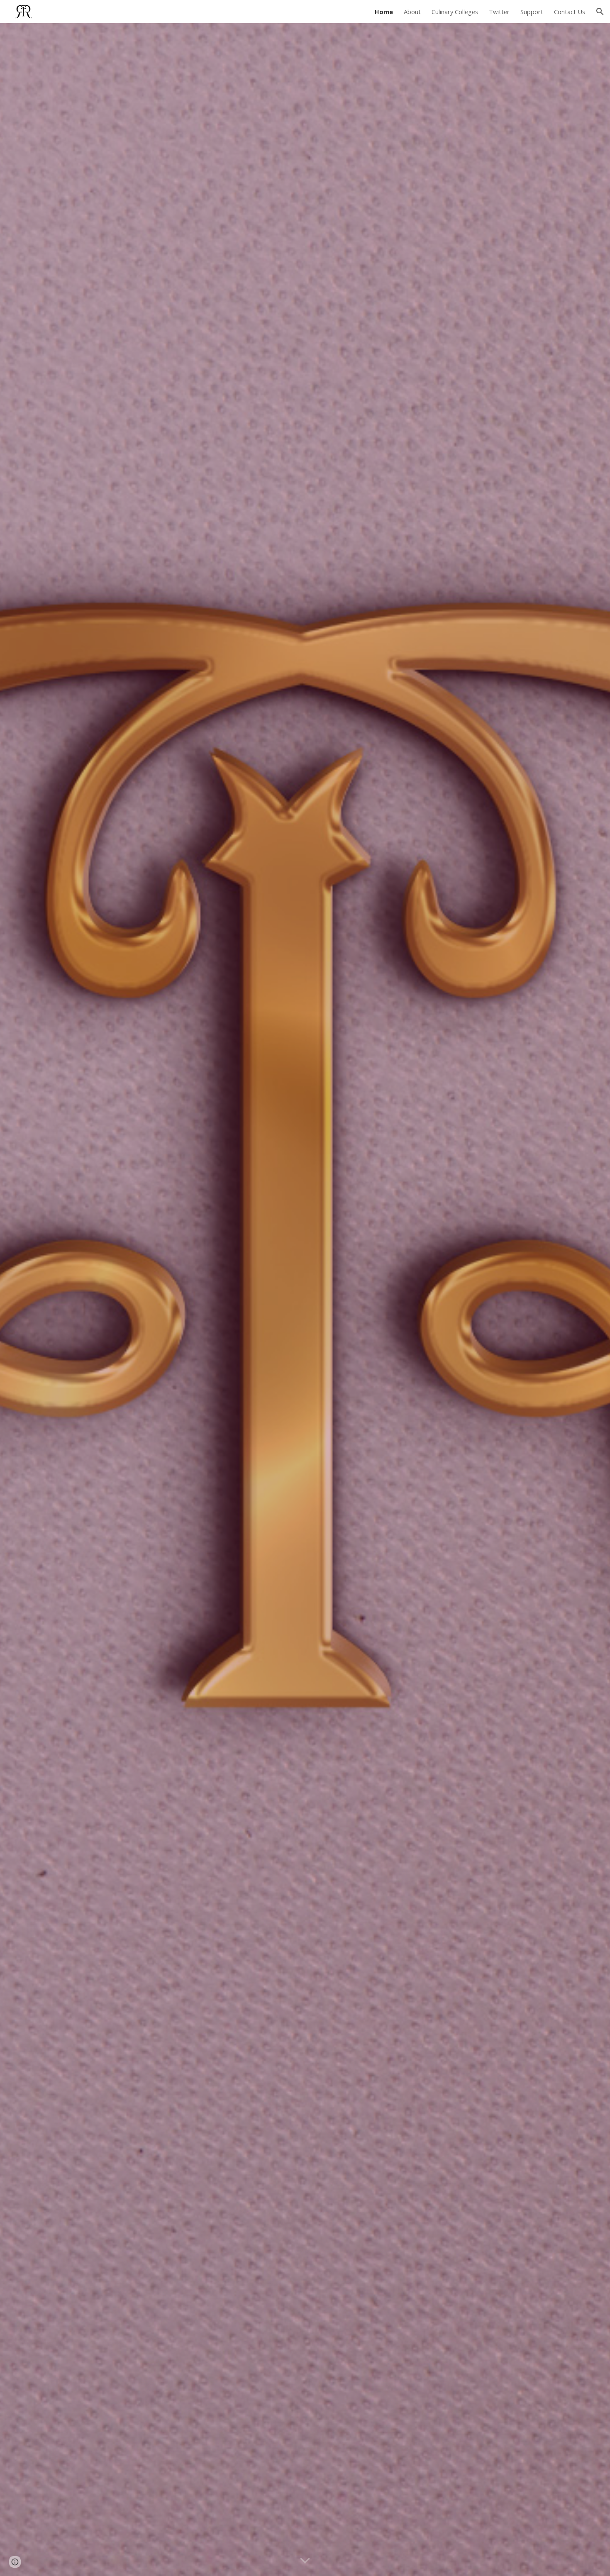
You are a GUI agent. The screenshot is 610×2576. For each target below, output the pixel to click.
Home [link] (384, 12)
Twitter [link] (499, 12)
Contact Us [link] (570, 12)
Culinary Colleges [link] (455, 12)
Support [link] (532, 12)
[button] (600, 12)
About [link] (412, 12)
